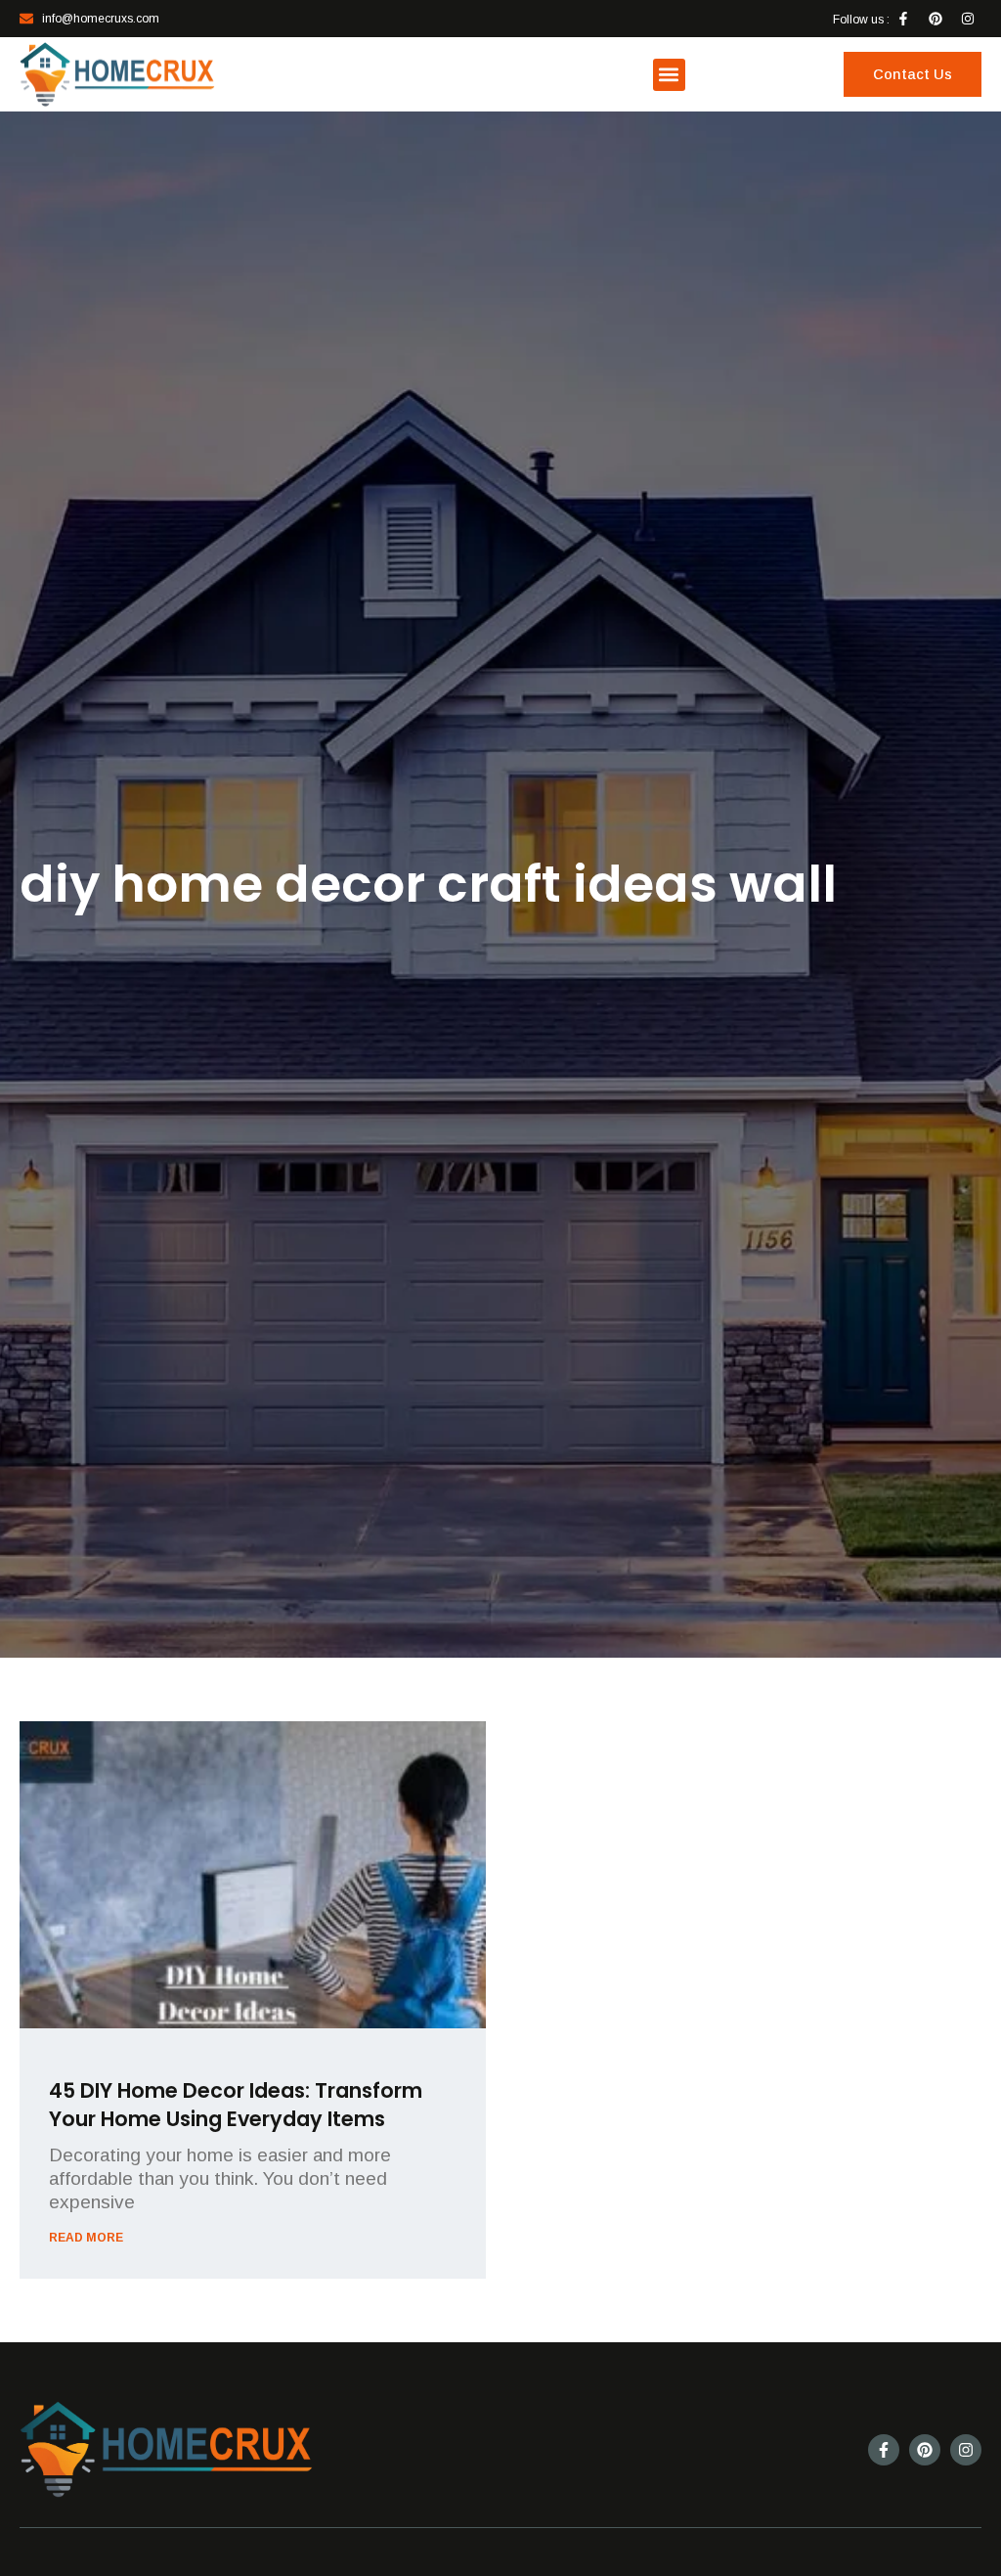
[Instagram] (968, 19)
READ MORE (86, 2238)
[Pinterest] (936, 19)
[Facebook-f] (903, 19)
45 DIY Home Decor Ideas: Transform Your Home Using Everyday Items (236, 2105)
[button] (669, 75)
